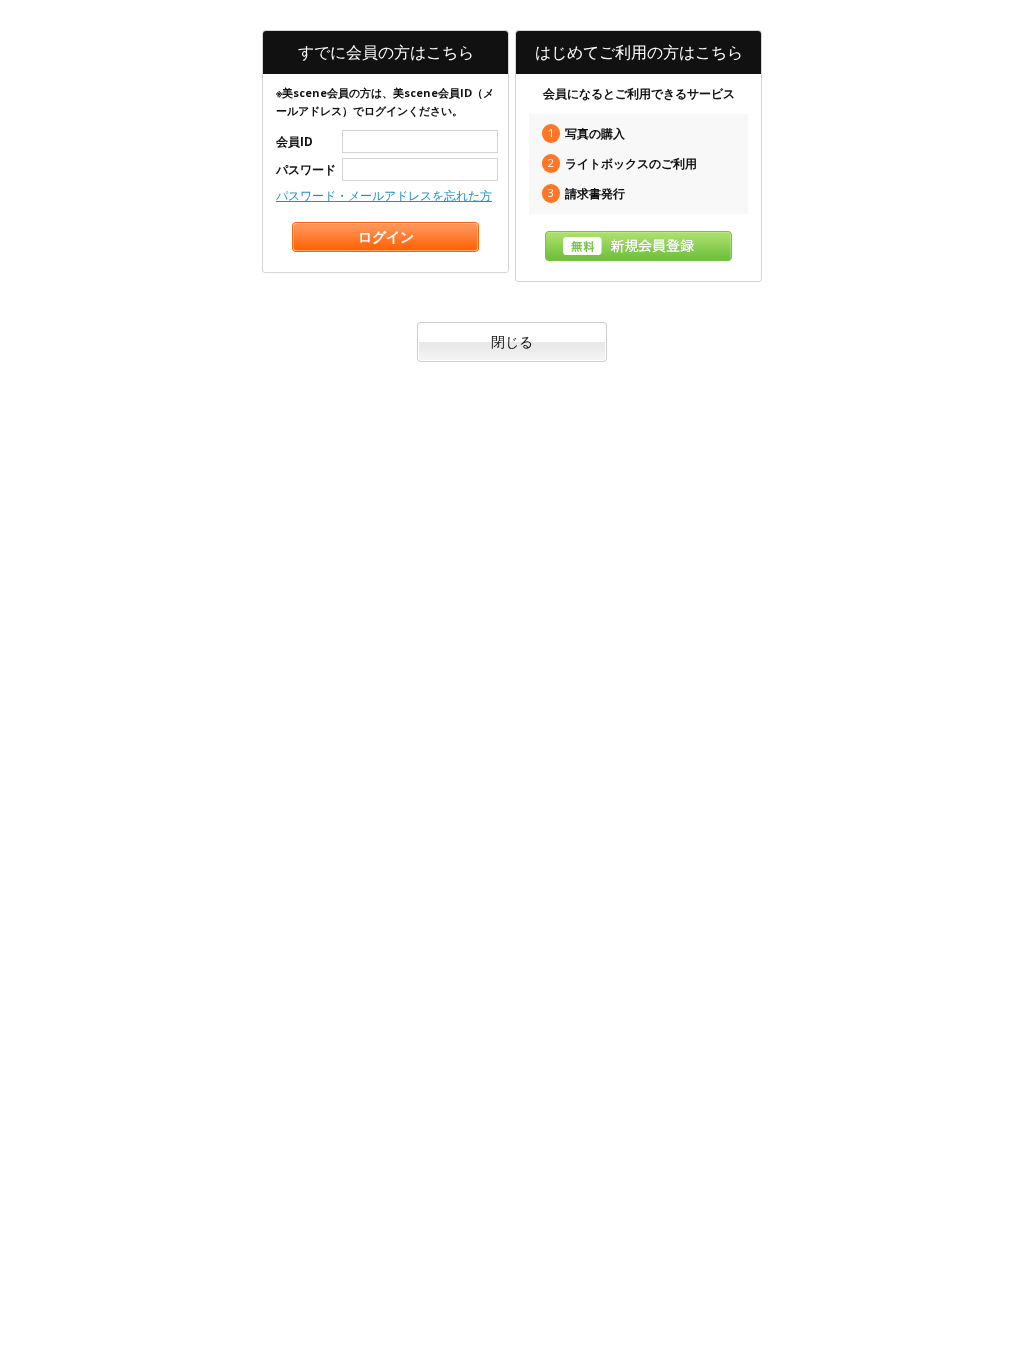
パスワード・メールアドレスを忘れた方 (384, 195)
